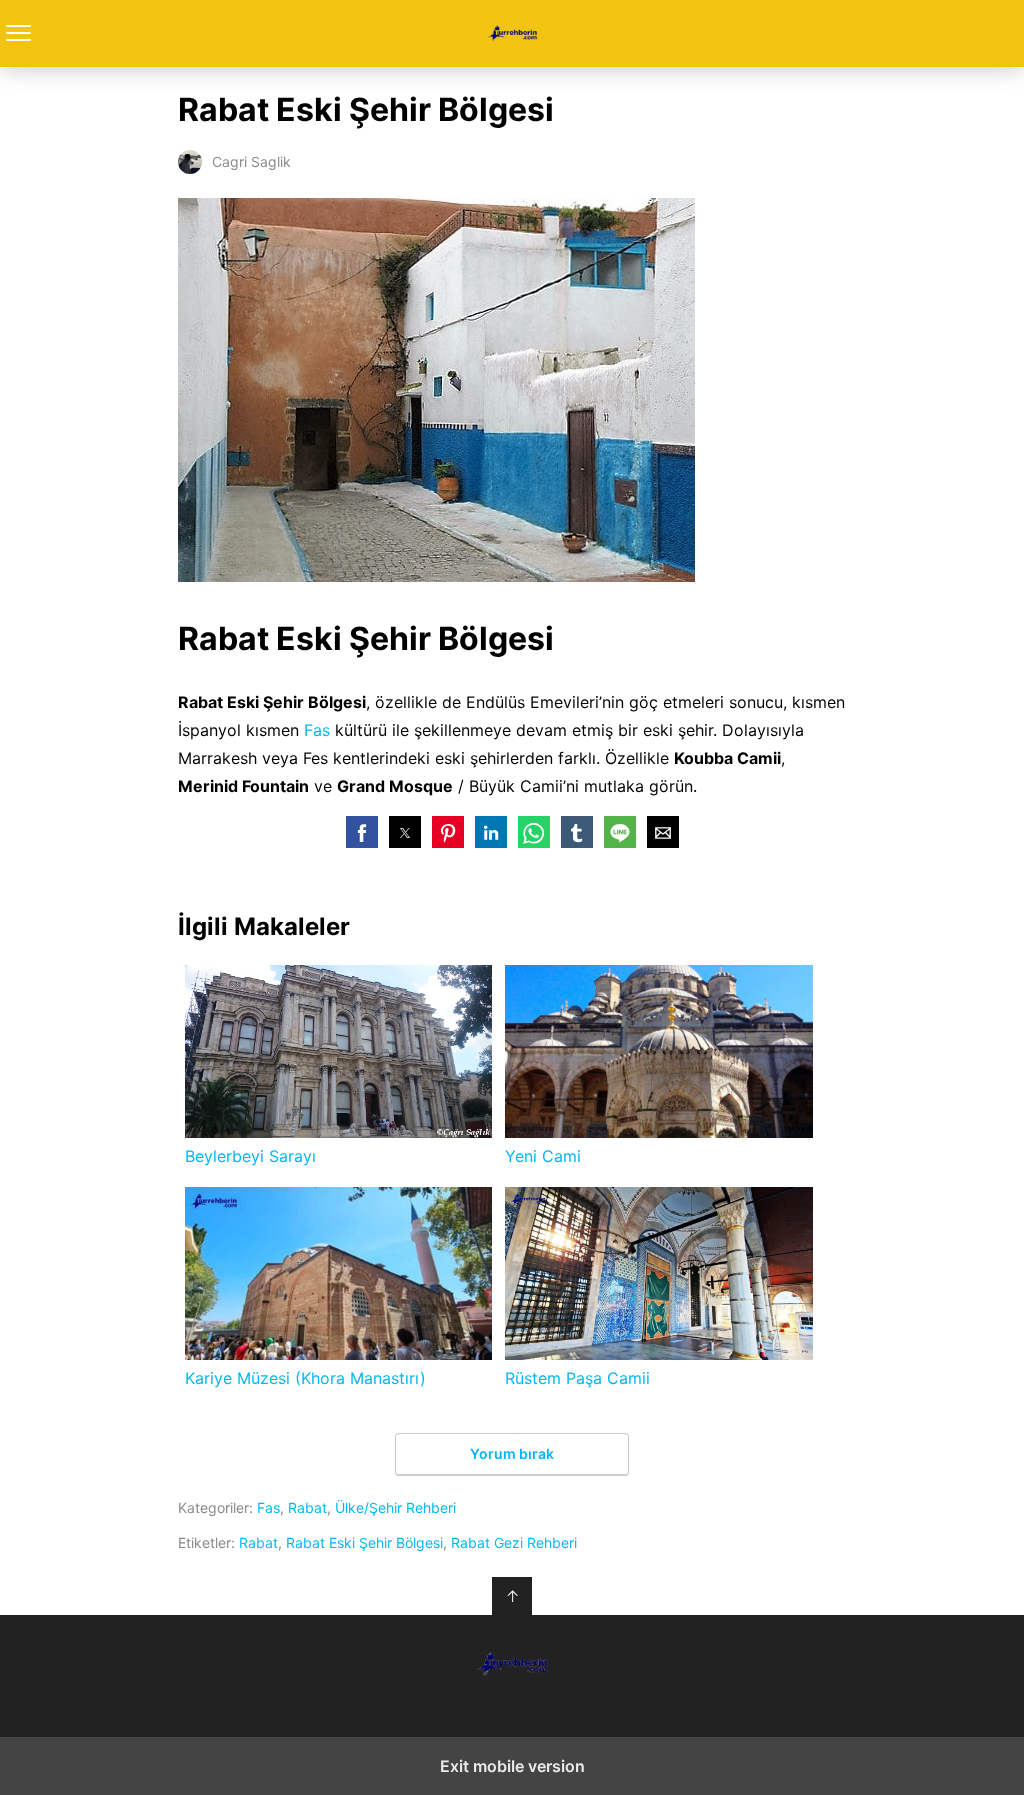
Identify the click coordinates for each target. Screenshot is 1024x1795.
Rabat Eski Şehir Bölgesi (364, 1542)
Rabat (307, 1507)
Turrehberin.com (512, 33)
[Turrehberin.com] (512, 1664)
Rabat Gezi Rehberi (514, 1542)
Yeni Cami (543, 1156)
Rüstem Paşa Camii (577, 1378)
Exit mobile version (512, 1766)
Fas (317, 730)
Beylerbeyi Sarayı (250, 1156)
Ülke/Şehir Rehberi (395, 1507)
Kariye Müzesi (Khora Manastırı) (305, 1378)
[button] (362, 832)
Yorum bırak (512, 1453)
